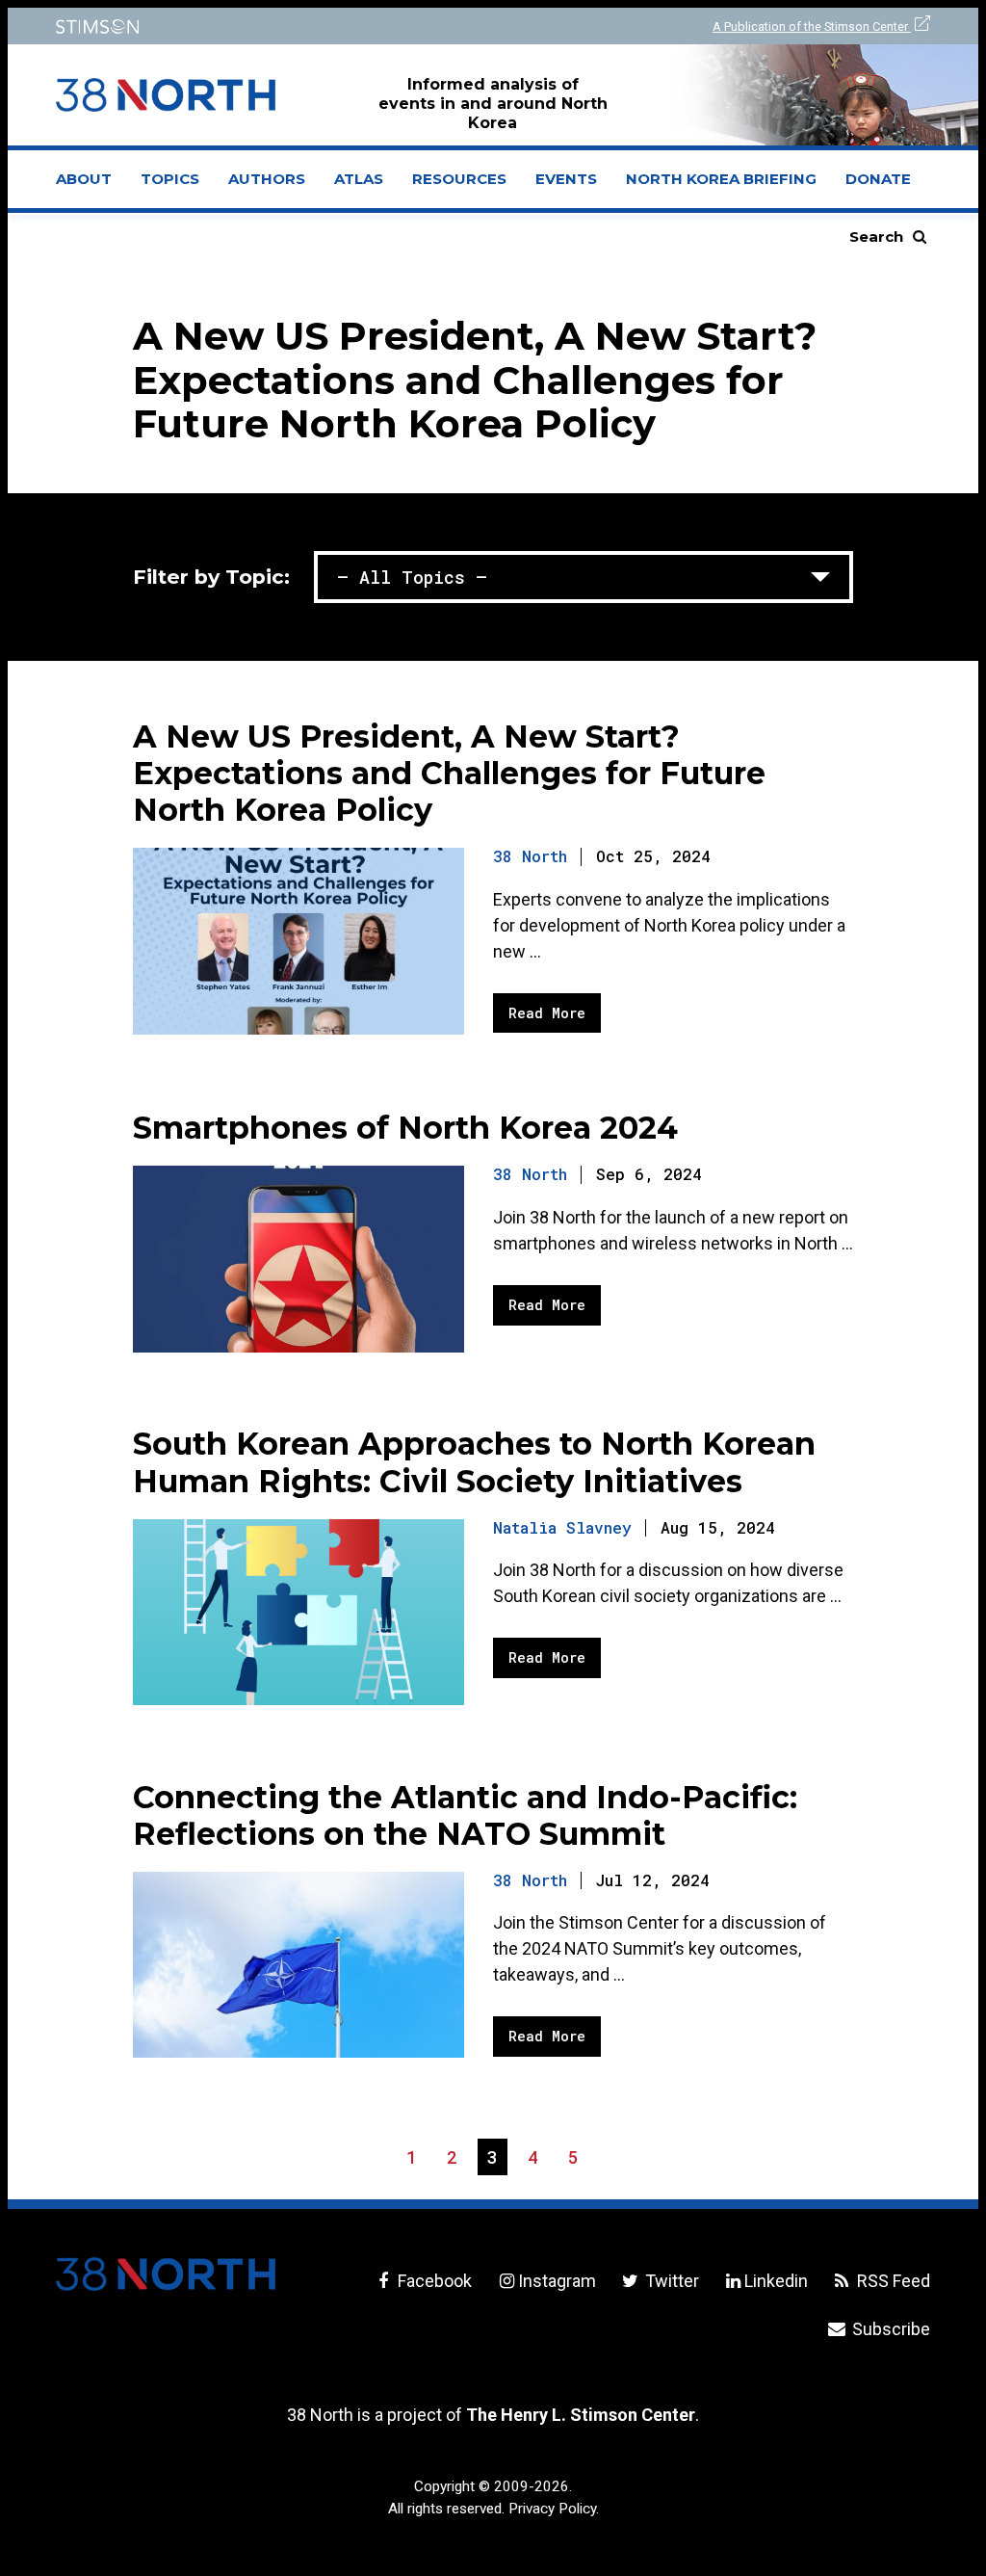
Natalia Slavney (562, 1527)
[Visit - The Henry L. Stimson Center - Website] (262, 26)
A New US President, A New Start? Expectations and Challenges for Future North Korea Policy (449, 773)
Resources (459, 179)
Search (876, 237)
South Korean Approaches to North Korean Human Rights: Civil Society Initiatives (474, 1462)
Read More (547, 1013)
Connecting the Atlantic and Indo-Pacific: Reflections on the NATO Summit (465, 1815)
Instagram (557, 2281)
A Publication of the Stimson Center (812, 26)
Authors (267, 179)
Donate (878, 179)
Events (566, 179)
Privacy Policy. (554, 2509)
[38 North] (166, 2274)
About (91, 185)
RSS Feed (892, 2281)
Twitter (670, 2281)
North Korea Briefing (721, 179)
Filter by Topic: (211, 577)
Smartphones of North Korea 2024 (405, 1128)
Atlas (359, 179)
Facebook (433, 2281)
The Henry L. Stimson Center (581, 2415)
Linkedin (776, 2281)
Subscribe (889, 2329)
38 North (530, 856)
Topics (170, 179)
